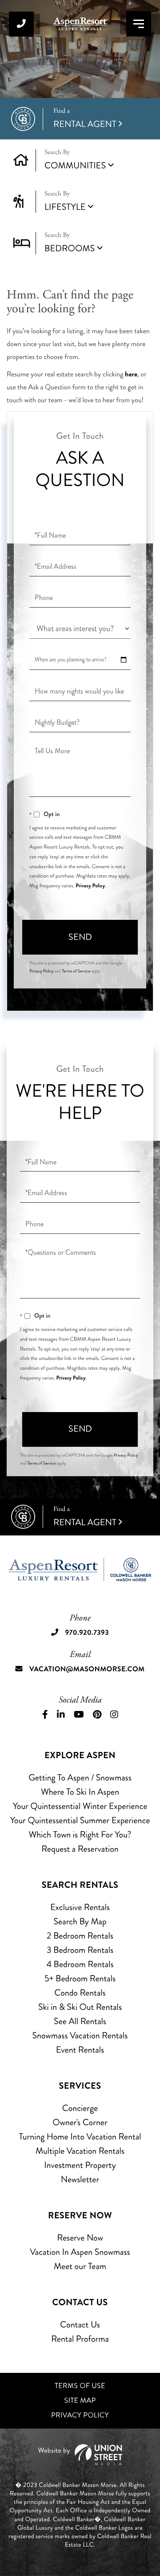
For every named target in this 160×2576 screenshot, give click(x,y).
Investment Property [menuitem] (80, 2165)
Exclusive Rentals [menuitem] (80, 1907)
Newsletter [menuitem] (80, 2179)
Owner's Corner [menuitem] (80, 2122)
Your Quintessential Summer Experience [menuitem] (80, 1820)
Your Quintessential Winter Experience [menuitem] (80, 1806)
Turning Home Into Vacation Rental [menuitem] (80, 2137)
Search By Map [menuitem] (80, 1921)
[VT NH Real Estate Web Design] (80, 2455)
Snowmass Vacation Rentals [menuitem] (80, 2035)
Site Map (80, 2401)
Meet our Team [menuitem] (80, 2266)
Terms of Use (80, 2386)
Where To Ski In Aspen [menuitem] (80, 1792)
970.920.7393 (21, 24)
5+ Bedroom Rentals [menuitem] (80, 1978)
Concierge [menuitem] (80, 2108)
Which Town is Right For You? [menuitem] (80, 1835)
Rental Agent (85, 119)
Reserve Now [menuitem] (80, 2238)
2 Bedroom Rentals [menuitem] (80, 1936)
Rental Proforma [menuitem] (80, 2339)
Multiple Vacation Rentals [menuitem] (80, 2151)
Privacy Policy (90, 886)
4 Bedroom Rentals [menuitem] (80, 1964)
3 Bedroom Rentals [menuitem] (80, 1950)
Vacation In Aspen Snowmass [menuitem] (80, 2252)
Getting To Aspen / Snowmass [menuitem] (80, 1778)
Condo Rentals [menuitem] (80, 1993)
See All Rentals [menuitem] (80, 2021)
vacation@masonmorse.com (87, 1669)
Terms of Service (76, 971)
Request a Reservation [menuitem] (80, 1849)
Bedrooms (70, 248)
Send (80, 937)
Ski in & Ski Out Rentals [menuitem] (80, 2007)
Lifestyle (65, 207)
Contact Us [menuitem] (80, 2325)
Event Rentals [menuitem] (80, 2050)
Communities (75, 165)
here (131, 374)
